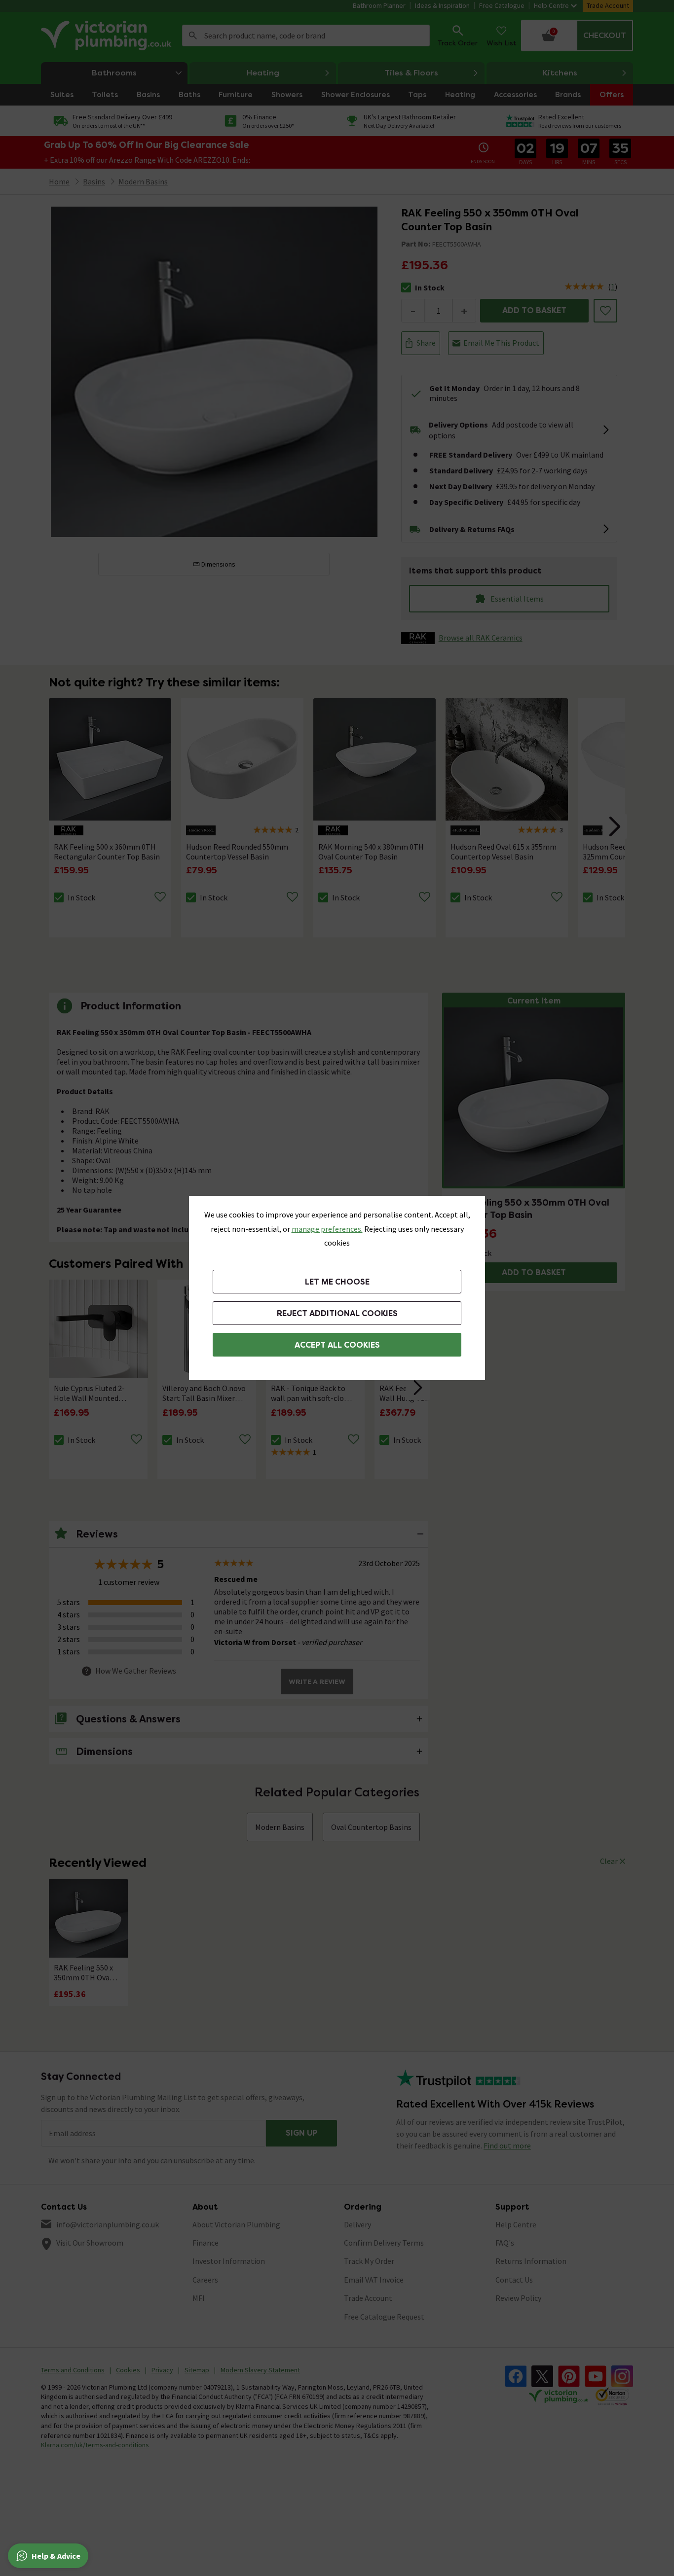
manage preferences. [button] (327, 1229)
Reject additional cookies (337, 1313)
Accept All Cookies (337, 1345)
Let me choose (337, 1282)
